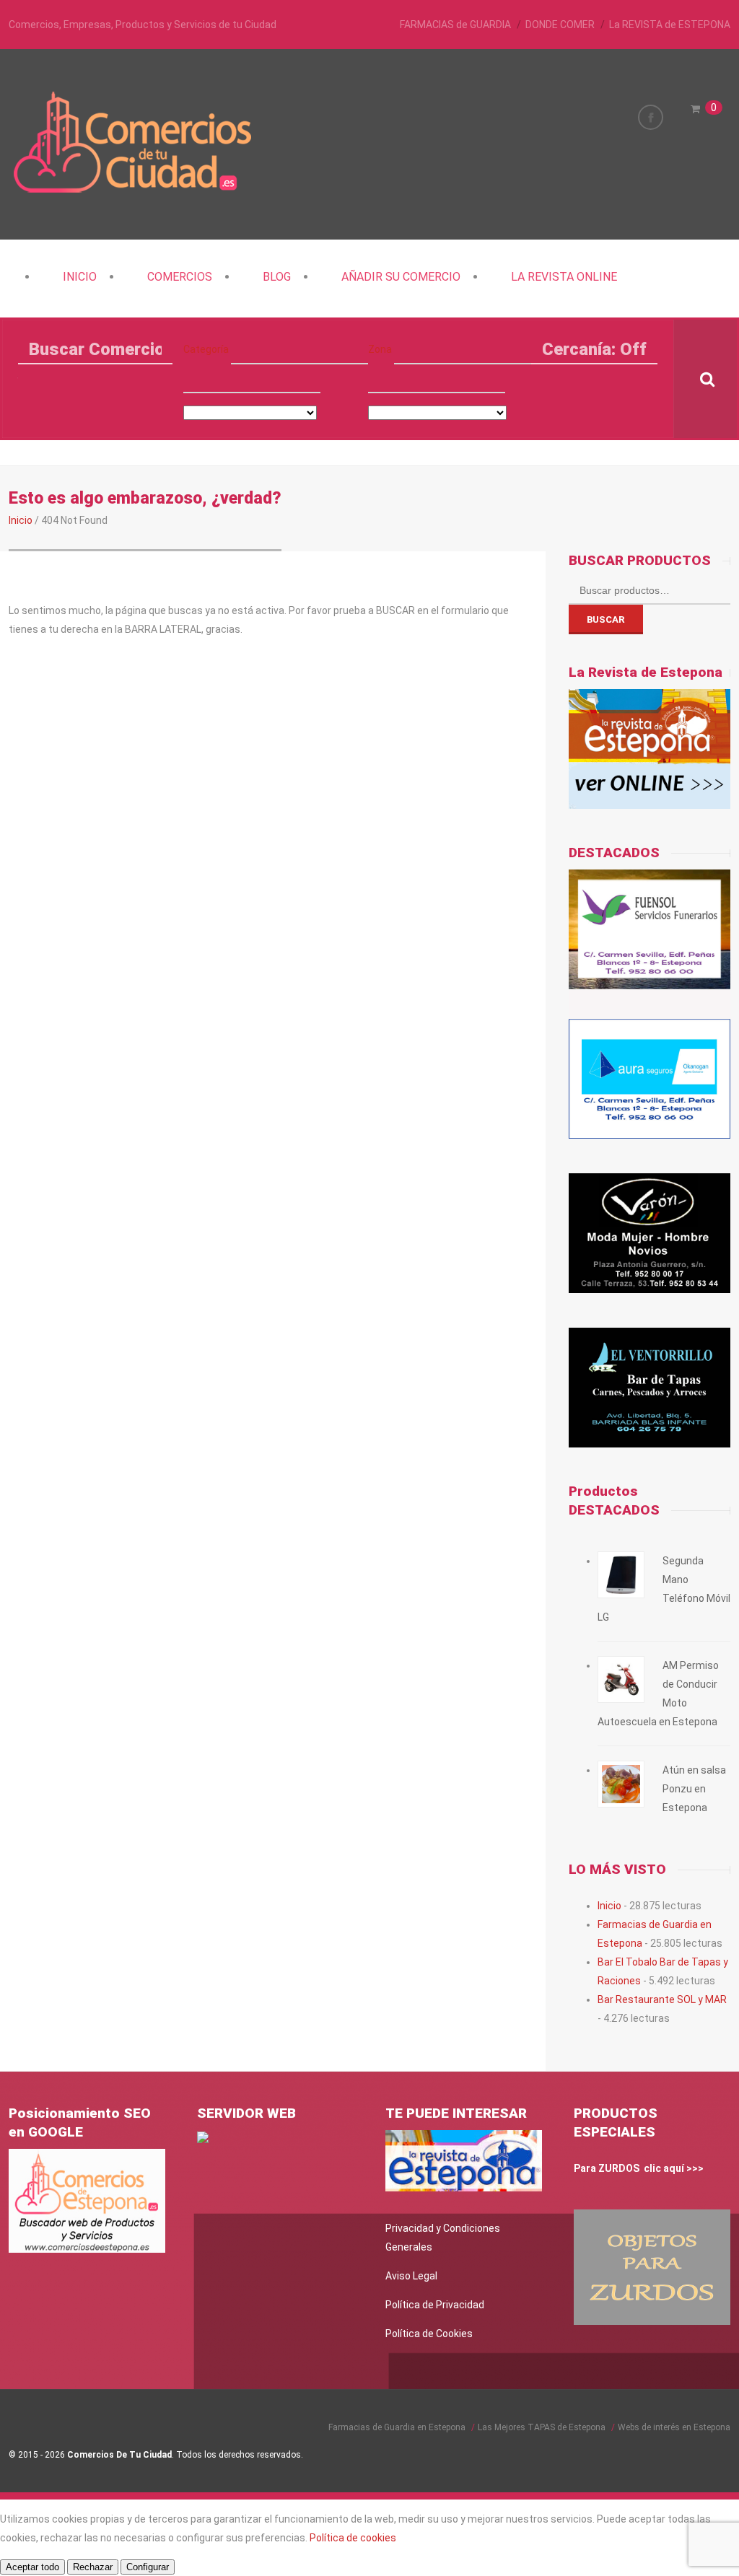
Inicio (80, 277)
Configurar (148, 2567)
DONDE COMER (560, 25)
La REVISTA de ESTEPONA (670, 25)
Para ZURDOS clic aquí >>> (639, 2168)
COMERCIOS (180, 277)
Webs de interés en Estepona (674, 2427)
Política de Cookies (429, 2334)
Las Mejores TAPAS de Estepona (542, 2427)
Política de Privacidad (435, 2305)
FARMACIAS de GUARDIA (455, 25)
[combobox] (252, 379)
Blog (277, 277)
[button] (299, 350)
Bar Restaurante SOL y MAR (662, 1999)
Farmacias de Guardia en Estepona (397, 2427)
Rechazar (93, 2567)
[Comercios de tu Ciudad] (135, 191)
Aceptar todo (32, 2567)
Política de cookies (353, 2538)
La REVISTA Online (564, 277)
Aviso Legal (411, 2276)
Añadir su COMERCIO (401, 277)
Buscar (606, 619)
